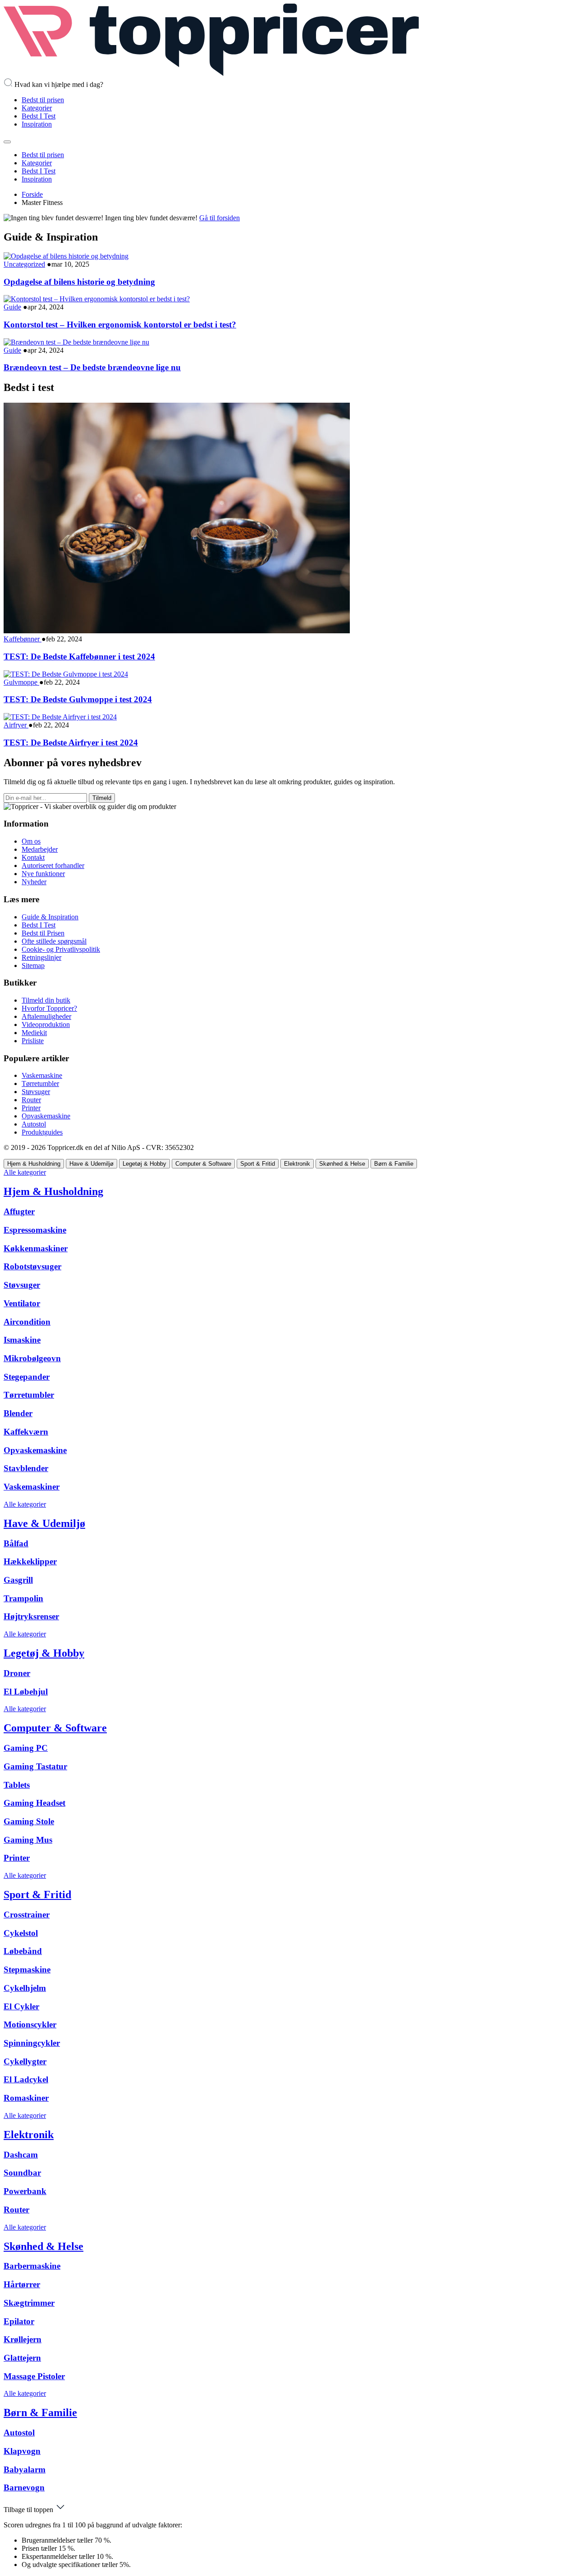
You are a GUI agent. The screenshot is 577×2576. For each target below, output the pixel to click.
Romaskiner (26, 2098)
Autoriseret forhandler (53, 865)
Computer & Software (55, 1728)
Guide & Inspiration (50, 917)
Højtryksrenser (31, 1616)
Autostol (34, 1124)
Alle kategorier (25, 1172)
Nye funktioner (43, 874)
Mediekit (34, 1033)
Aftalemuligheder (46, 1016)
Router (31, 1100)
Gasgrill (18, 1580)
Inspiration (37, 124)
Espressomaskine (35, 1230)
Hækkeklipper (30, 1561)
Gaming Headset (34, 1803)
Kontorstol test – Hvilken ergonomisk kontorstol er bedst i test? (120, 325)
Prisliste (33, 1041)
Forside (32, 194)
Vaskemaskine (42, 1075)
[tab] (34, 1164)
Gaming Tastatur (35, 1766)
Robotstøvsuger (32, 1266)
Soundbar (22, 2173)
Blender (18, 1413)
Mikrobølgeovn (32, 1358)
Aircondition (27, 1322)
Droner (17, 1673)
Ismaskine (22, 1340)
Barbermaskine (32, 2266)
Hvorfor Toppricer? (49, 1008)
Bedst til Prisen (43, 933)
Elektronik (29, 2135)
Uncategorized (24, 264)
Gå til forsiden (220, 218)
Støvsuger (36, 1092)
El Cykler (21, 2006)
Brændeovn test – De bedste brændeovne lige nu (92, 367)
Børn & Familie (40, 2412)
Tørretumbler (40, 1084)
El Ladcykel (26, 2079)
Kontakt (33, 857)
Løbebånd (23, 1951)
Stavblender (26, 1468)
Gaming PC (26, 1748)
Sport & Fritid (37, 1895)
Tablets (17, 1785)
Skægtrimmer (29, 2303)
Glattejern (22, 2358)
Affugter (19, 1211)
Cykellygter (25, 2061)
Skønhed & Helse (44, 2246)
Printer (31, 1108)
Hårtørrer (22, 2284)
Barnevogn (24, 2487)
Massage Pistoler (34, 2376)
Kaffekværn (26, 1432)
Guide (12, 307)
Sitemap (33, 965)
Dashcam (21, 2155)
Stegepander (27, 1377)
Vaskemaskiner (32, 1487)
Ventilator (22, 1303)
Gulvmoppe (21, 682)
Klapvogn (22, 2451)
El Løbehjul (26, 1692)
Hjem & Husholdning (53, 1191)
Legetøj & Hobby (44, 1653)
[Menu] (7, 142)
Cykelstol (21, 1933)
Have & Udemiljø (44, 1523)
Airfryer (16, 725)
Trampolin (23, 1598)
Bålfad (16, 1543)
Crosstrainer (27, 1915)
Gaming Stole (29, 1821)
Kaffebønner (23, 639)
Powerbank (25, 2191)
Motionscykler (30, 2024)
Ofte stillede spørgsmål (54, 941)
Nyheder (34, 882)
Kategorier (37, 108)
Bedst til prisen (43, 100)
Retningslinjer (41, 957)
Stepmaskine (27, 1969)
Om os (31, 841)
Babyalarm (25, 2469)
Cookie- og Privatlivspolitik (61, 949)
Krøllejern (23, 2339)
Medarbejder (40, 849)
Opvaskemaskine (46, 1116)
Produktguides (42, 1132)
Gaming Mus (28, 1840)
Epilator (19, 2321)
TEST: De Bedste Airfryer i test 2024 (71, 743)
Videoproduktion (46, 1024)
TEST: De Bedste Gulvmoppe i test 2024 (78, 699)
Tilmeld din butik (46, 1000)
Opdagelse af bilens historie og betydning (79, 282)
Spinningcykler (32, 2043)
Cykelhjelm (25, 1988)
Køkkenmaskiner (36, 1248)
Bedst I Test (39, 116)
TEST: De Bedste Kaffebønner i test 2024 (79, 656)
